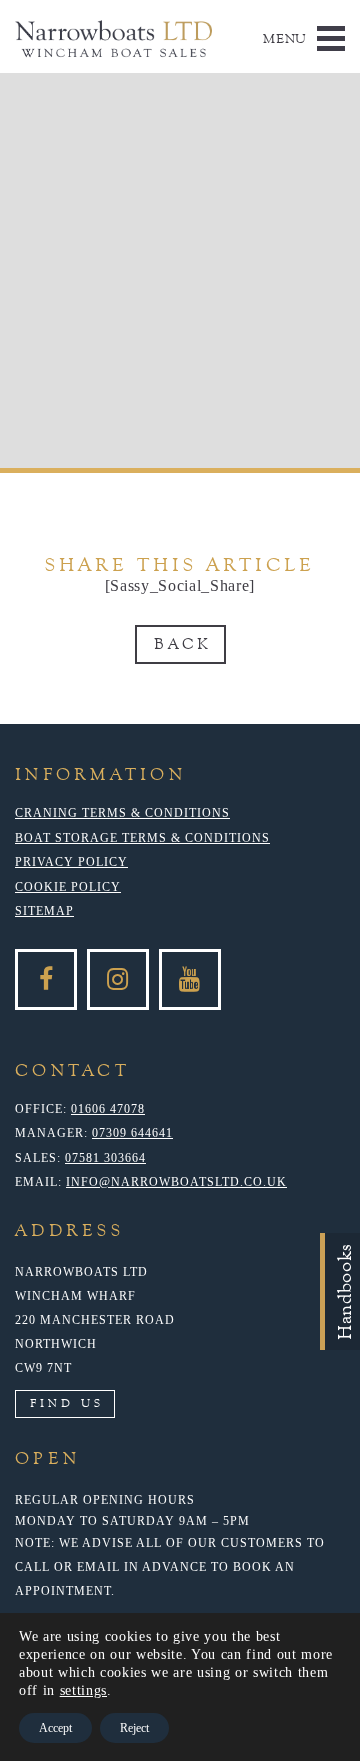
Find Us (67, 1403)
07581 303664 (105, 1158)
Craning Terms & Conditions (122, 813)
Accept (55, 1728)
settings (83, 1690)
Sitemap (44, 911)
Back (182, 644)
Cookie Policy (68, 887)
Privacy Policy (71, 862)
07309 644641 (132, 1133)
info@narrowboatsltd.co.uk (176, 1182)
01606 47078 (108, 1109)
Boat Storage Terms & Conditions (142, 838)
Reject (134, 1728)
